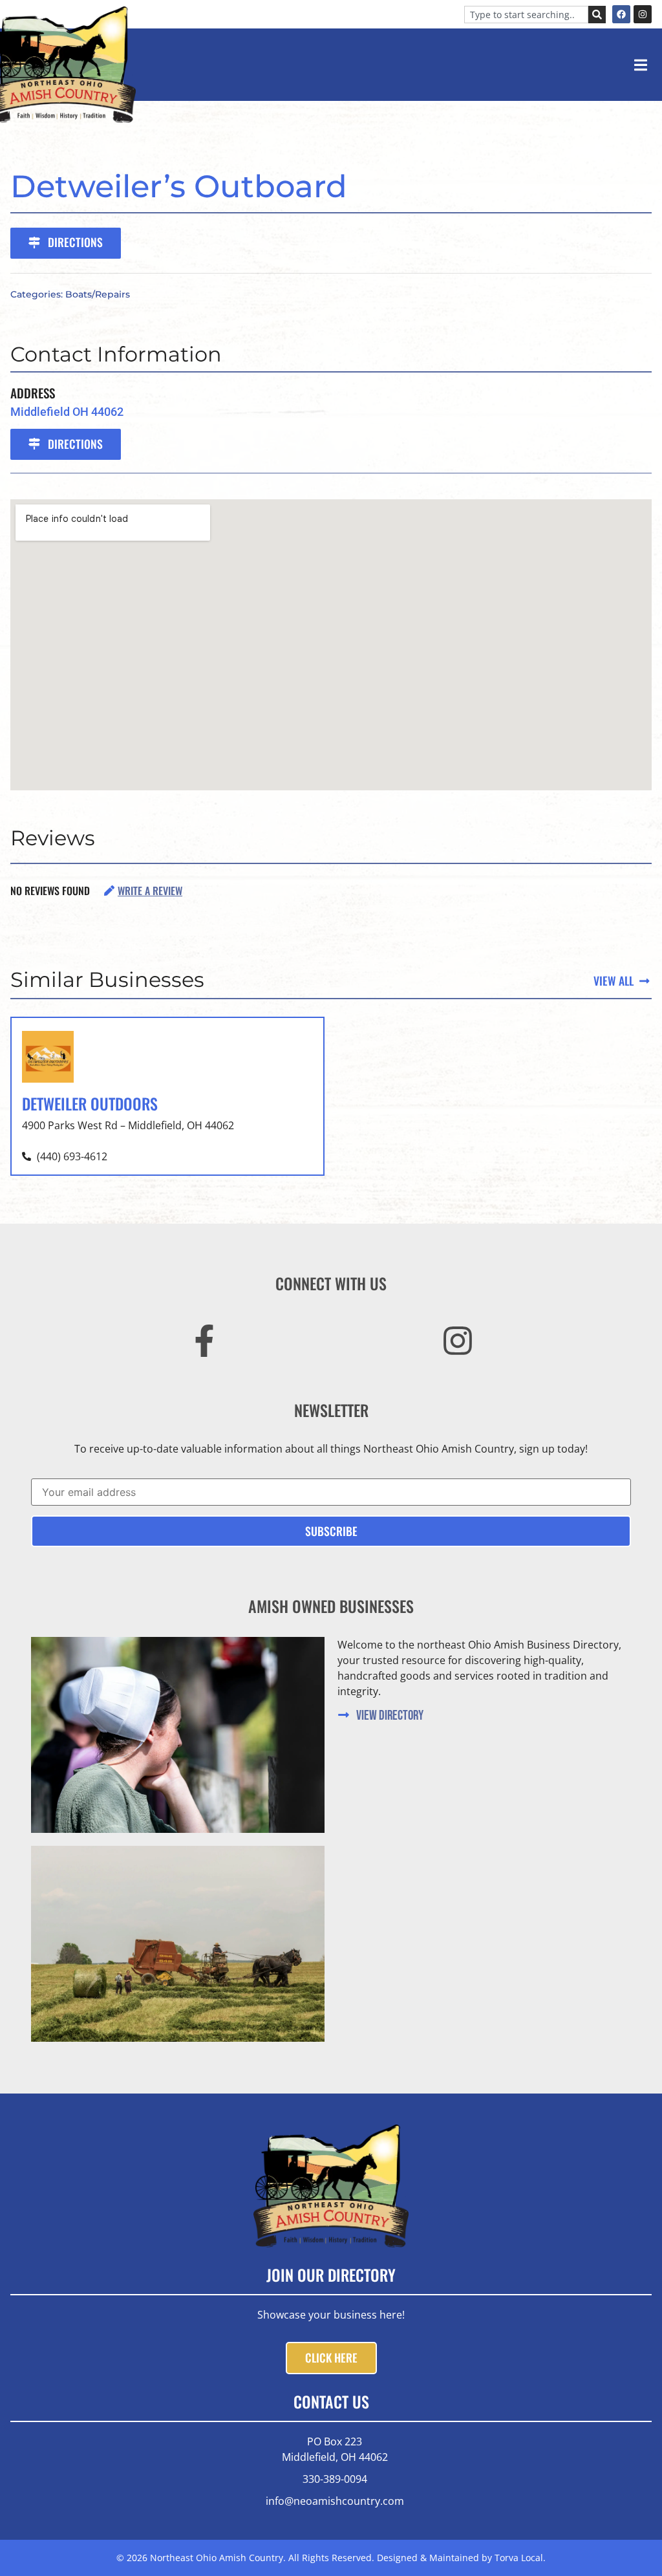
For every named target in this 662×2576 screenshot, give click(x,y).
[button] (640, 65)
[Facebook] (621, 14)
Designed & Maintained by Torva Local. (461, 2558)
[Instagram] (643, 14)
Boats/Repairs (98, 294)
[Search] (597, 15)
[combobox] (526, 15)
